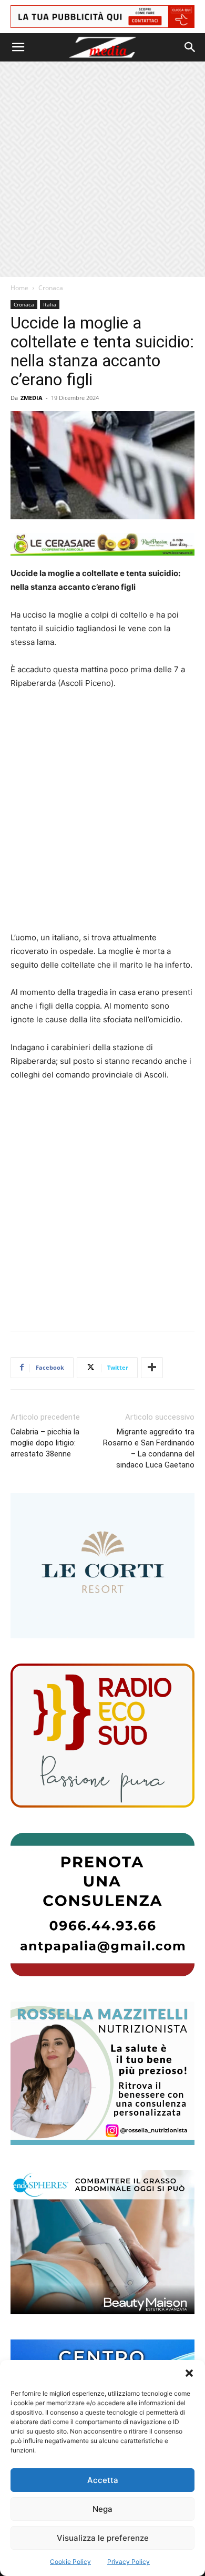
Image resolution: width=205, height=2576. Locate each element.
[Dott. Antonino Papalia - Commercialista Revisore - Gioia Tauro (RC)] (102, 1905)
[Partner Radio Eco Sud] (102, 1735)
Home (19, 288)
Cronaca (51, 288)
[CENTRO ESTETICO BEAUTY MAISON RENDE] (102, 2242)
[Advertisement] (102, 169)
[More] (152, 1368)
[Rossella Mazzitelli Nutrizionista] (102, 2073)
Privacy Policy (129, 2562)
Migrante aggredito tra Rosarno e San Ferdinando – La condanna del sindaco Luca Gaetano (149, 1448)
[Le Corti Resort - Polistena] (102, 1566)
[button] (189, 2373)
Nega (102, 2509)
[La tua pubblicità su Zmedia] (102, 17)
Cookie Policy (70, 2562)
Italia (50, 304)
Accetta (103, 2480)
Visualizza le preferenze (103, 2538)
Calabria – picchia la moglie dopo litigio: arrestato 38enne (45, 1443)
